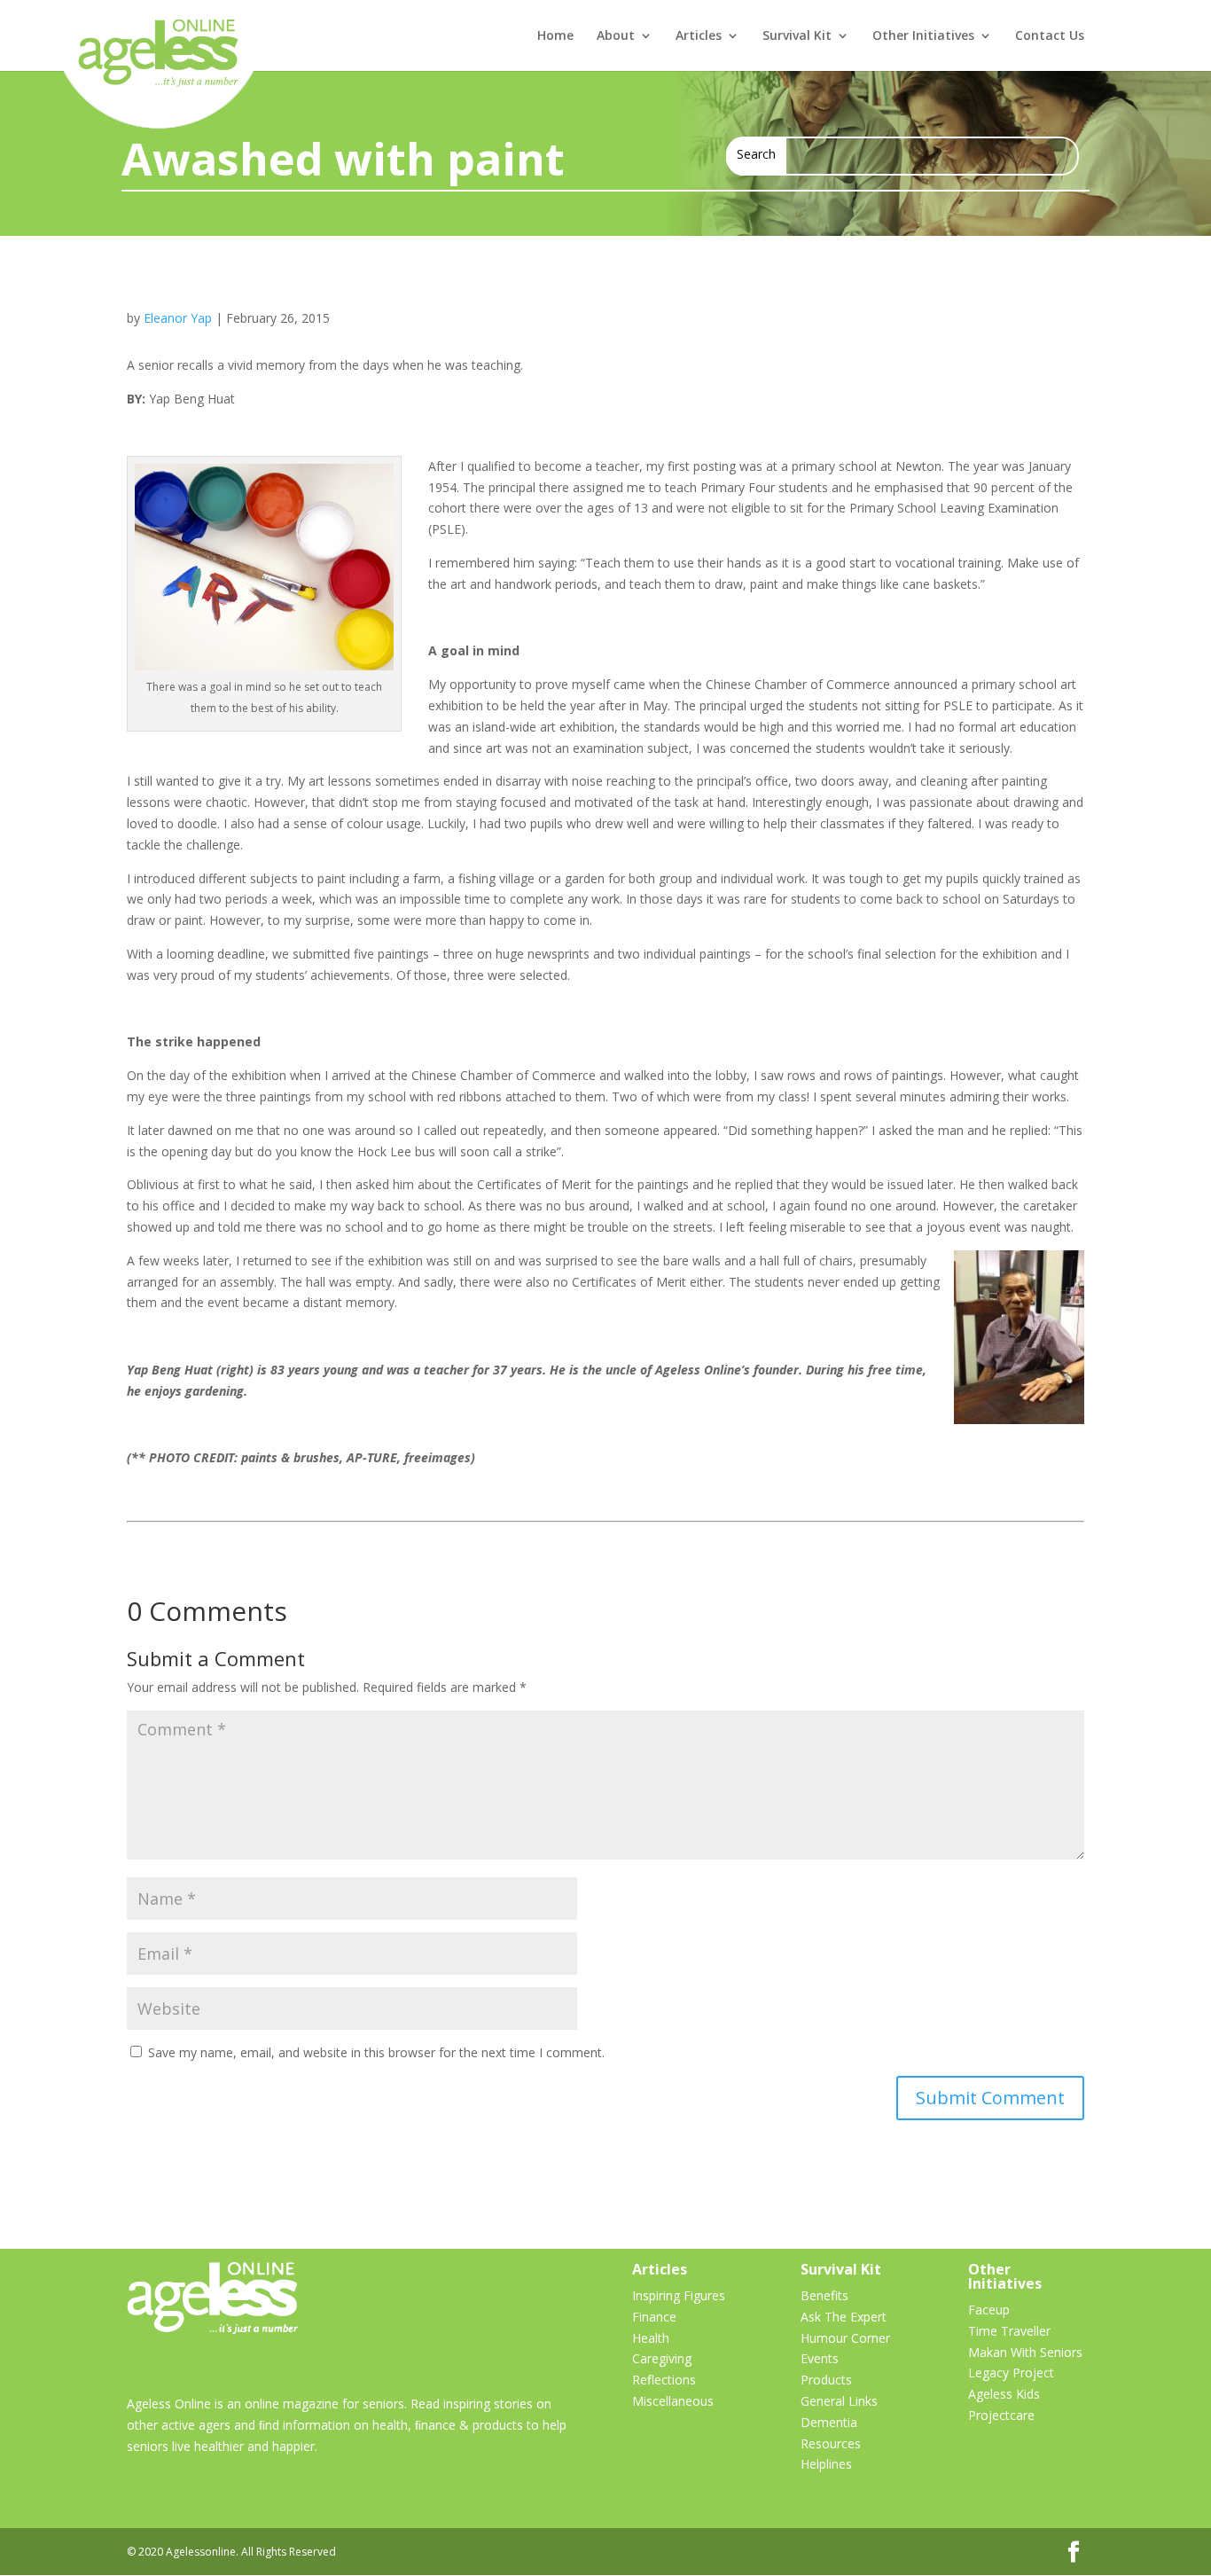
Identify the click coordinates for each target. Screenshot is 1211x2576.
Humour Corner (845, 2338)
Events (820, 2358)
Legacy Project (1011, 2372)
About (616, 36)
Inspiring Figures (679, 2295)
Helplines (826, 2464)
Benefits (824, 2295)
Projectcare (1001, 2415)
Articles (699, 36)
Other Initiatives (923, 36)
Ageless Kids (1004, 2394)
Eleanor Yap (178, 318)
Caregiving (662, 2358)
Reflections (664, 2380)
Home (555, 36)
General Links (839, 2401)
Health (651, 2338)
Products (826, 2380)
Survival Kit (797, 36)
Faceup (989, 2310)
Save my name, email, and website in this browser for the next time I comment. (376, 2052)
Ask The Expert (844, 2317)
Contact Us (1050, 36)
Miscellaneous (673, 2401)
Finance (654, 2317)
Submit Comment (990, 2098)
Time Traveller (1009, 2331)
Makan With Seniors (1025, 2352)
